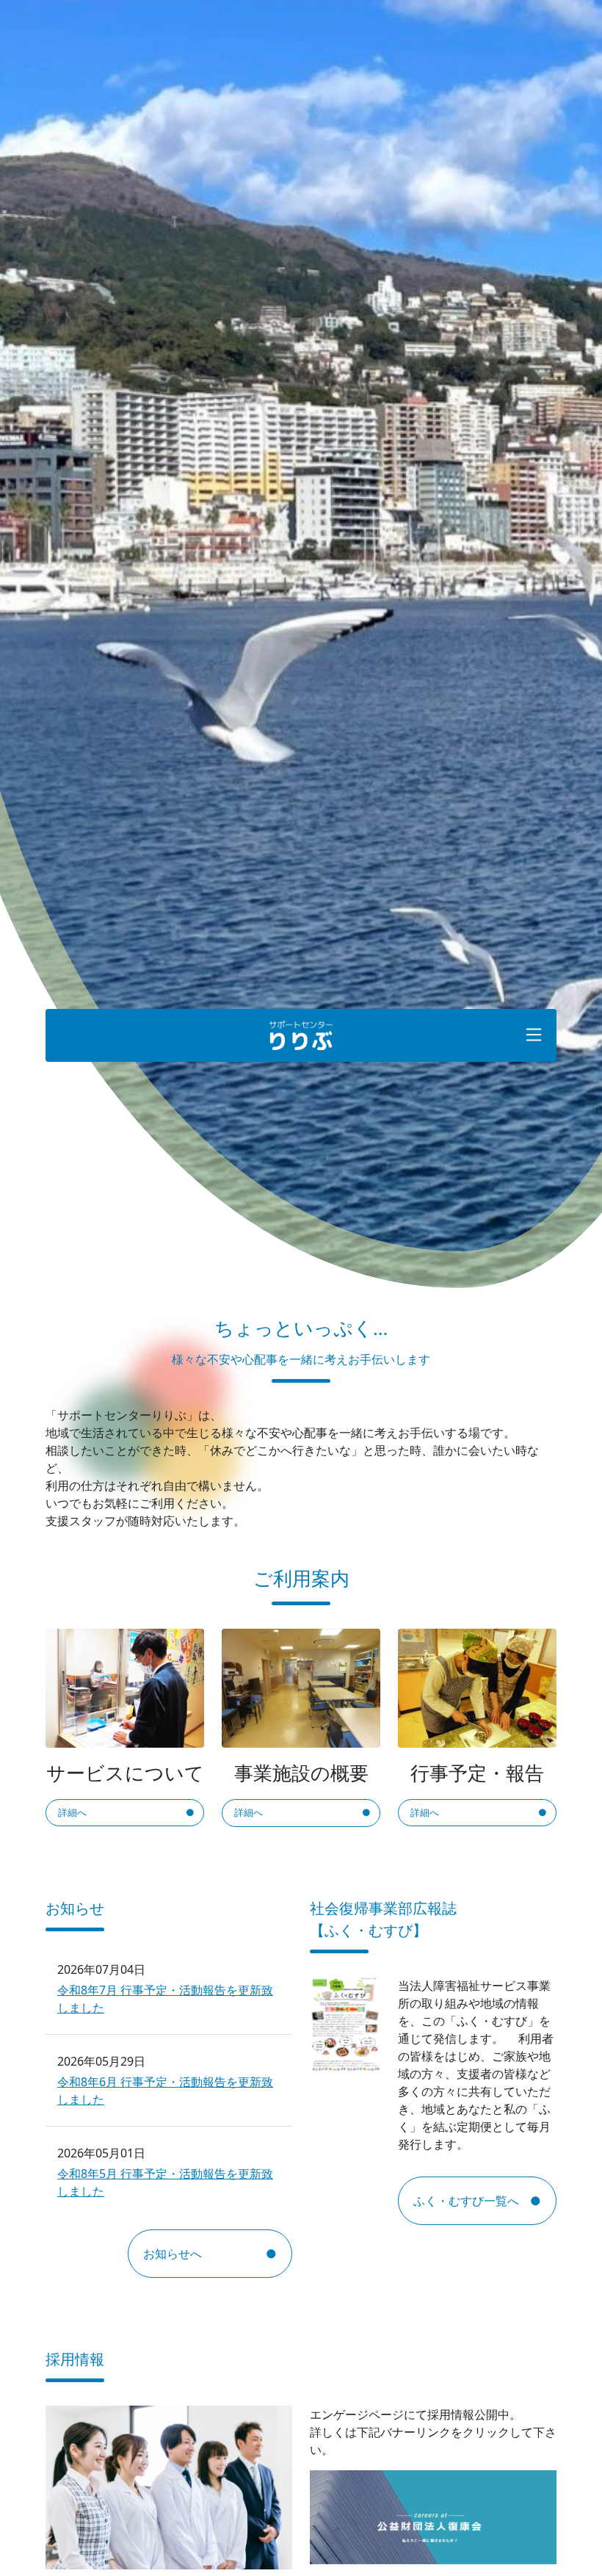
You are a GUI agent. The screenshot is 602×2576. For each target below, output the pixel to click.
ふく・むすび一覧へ (466, 2201)
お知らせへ (173, 2254)
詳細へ (72, 1812)
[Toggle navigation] (534, 1035)
